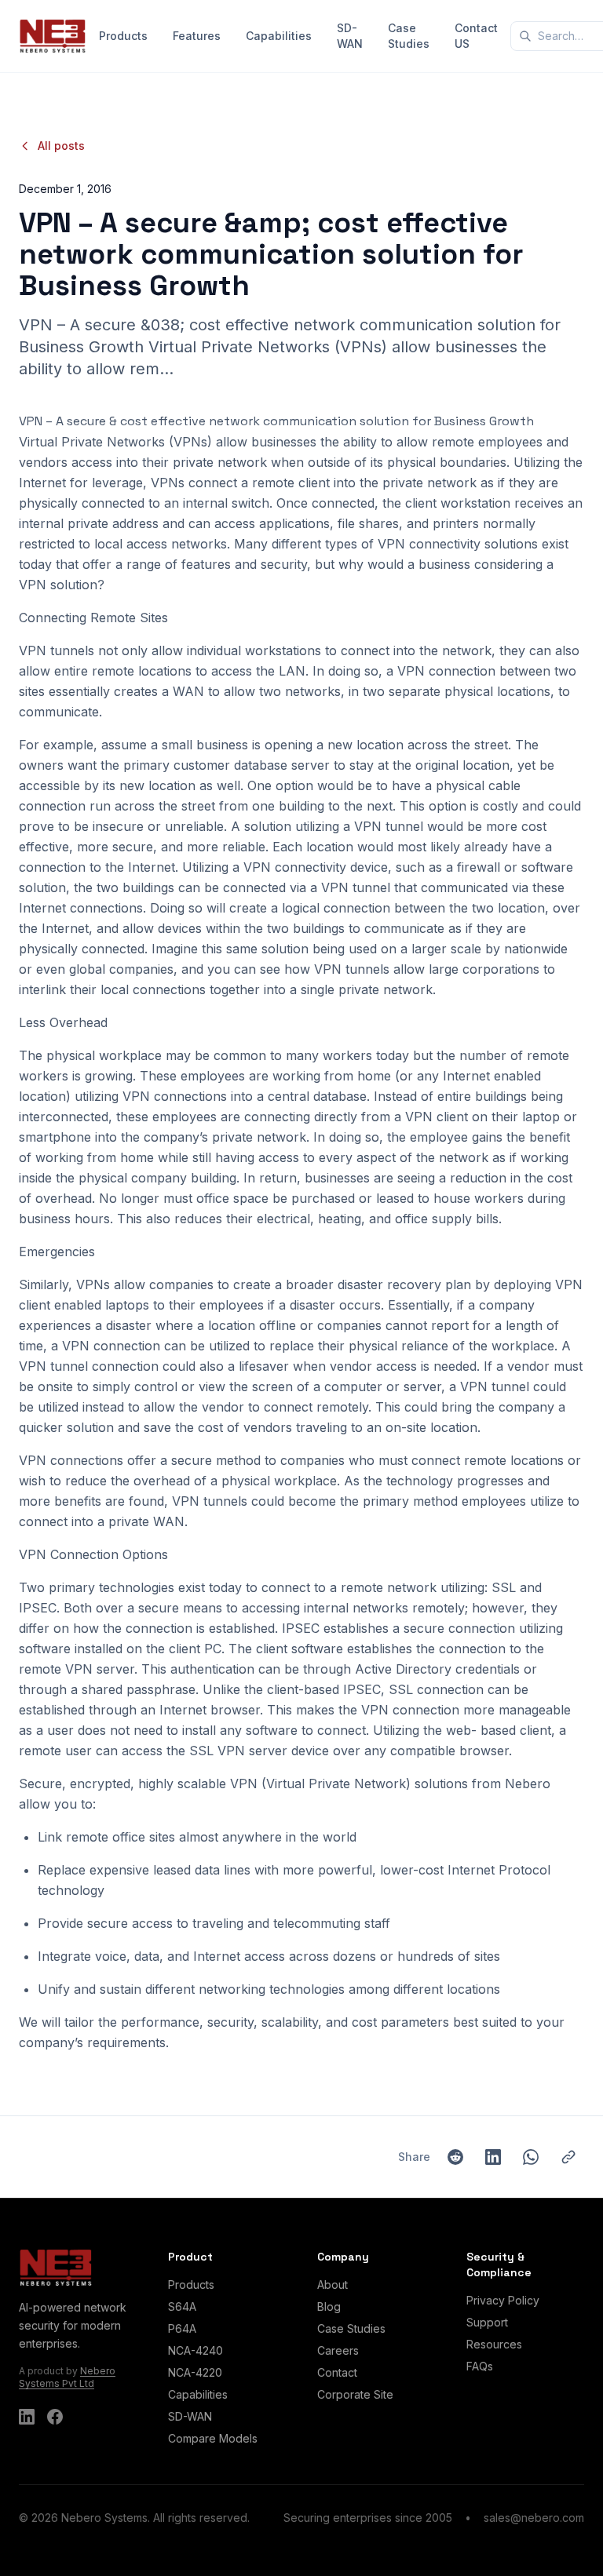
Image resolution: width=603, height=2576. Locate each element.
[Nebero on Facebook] (55, 2417)
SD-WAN (350, 36)
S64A (182, 2306)
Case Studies (409, 36)
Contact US (476, 36)
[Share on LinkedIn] (493, 2157)
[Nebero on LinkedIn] (27, 2417)
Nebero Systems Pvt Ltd (67, 2377)
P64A (182, 2328)
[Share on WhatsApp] (531, 2157)
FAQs (480, 2366)
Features (197, 36)
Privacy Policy (503, 2300)
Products (123, 36)
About (333, 2285)
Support (487, 2322)
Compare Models (213, 2438)
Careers (338, 2350)
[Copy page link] (568, 2157)
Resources (494, 2344)
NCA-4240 (196, 2350)
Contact (337, 2372)
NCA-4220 (195, 2372)
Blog (329, 2306)
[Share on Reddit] (455, 2157)
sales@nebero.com (534, 2518)
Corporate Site (355, 2394)
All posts (61, 146)
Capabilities (279, 36)
